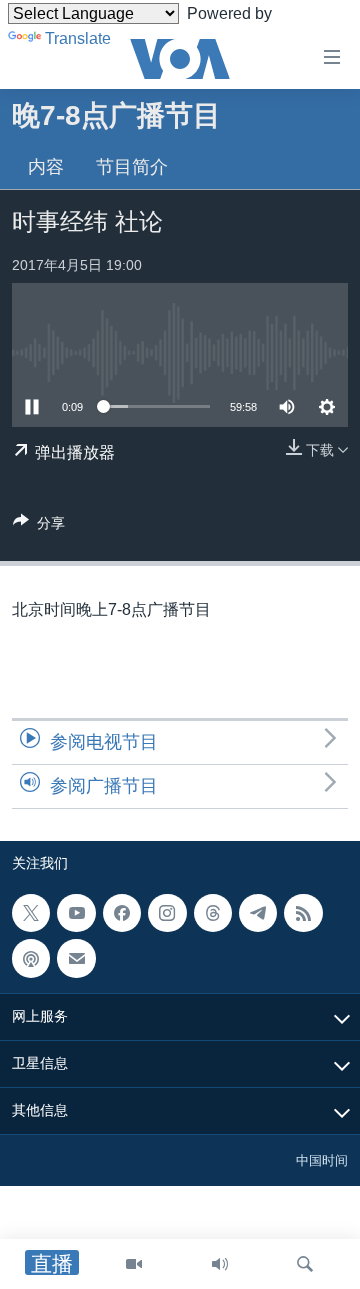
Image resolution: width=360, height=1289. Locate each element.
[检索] (305, 1264)
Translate (78, 38)
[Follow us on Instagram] (167, 913)
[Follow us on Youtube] (76, 913)
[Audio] (220, 1264)
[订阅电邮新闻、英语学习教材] (76, 958)
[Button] (39, 526)
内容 (46, 167)
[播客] (31, 958)
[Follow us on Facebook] (122, 913)
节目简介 (132, 167)
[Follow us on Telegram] (258, 913)
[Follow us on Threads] (213, 913)
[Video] (134, 1264)
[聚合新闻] (303, 913)
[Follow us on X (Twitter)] (31, 913)
